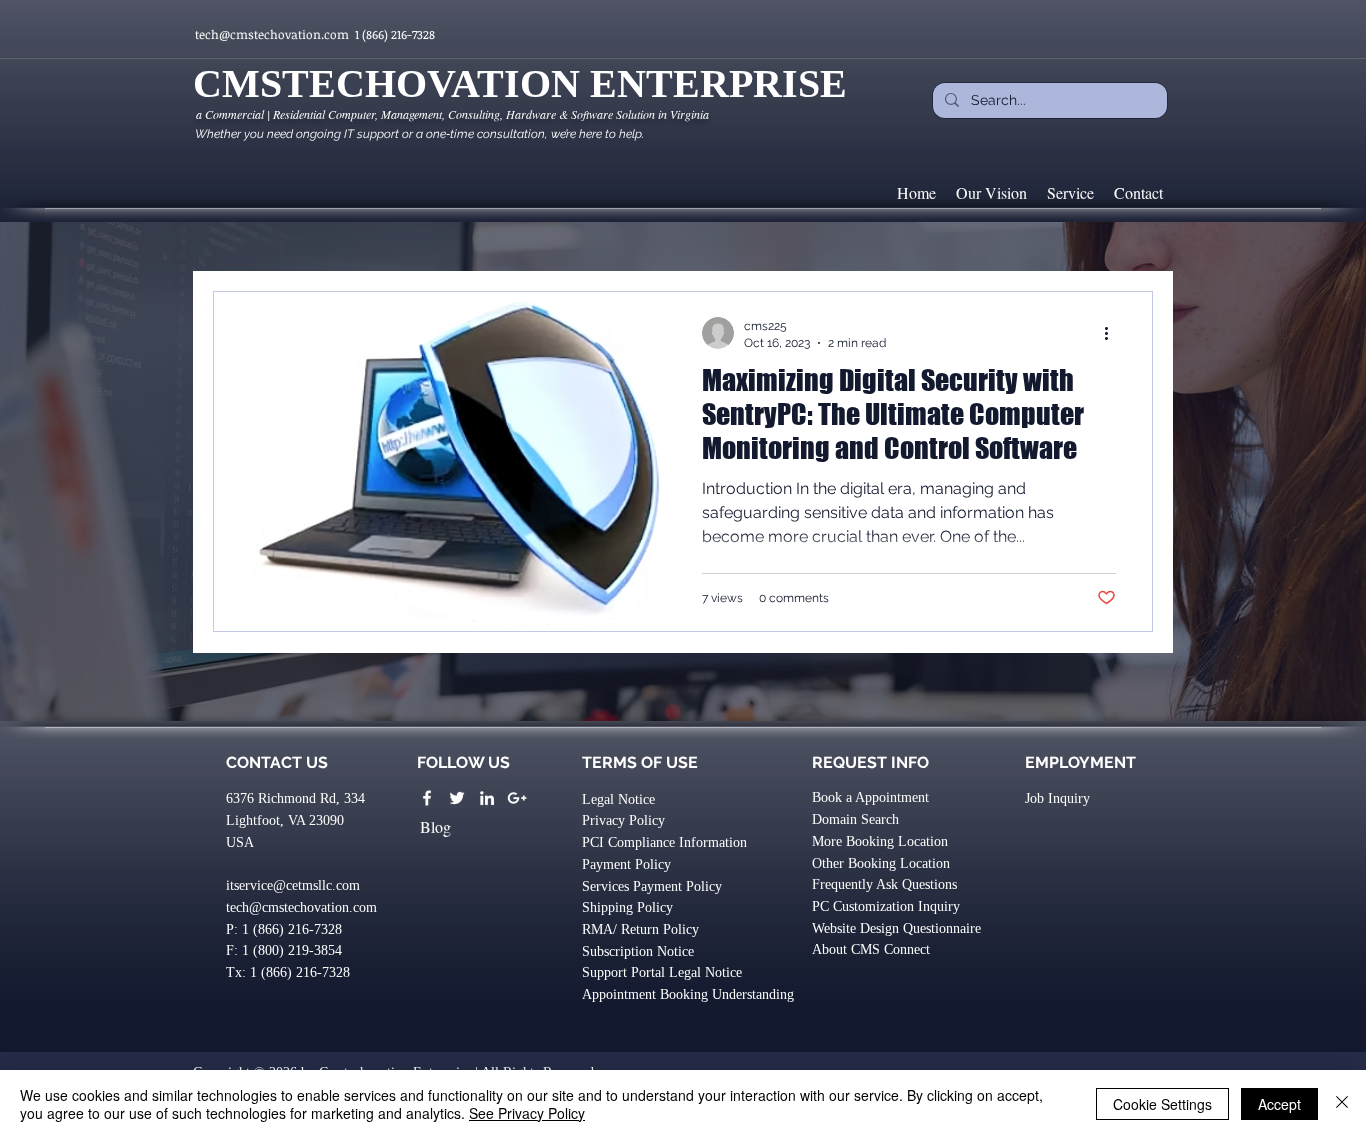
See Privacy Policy (527, 1113)
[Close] (1342, 1104)
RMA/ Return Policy (640, 929)
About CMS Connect (871, 949)
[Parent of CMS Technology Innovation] (487, 798)
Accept (1279, 1104)
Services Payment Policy (652, 886)
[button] (288, 972)
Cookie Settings (1162, 1104)
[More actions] (1113, 333)
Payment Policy (626, 864)
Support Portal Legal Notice (662, 972)
